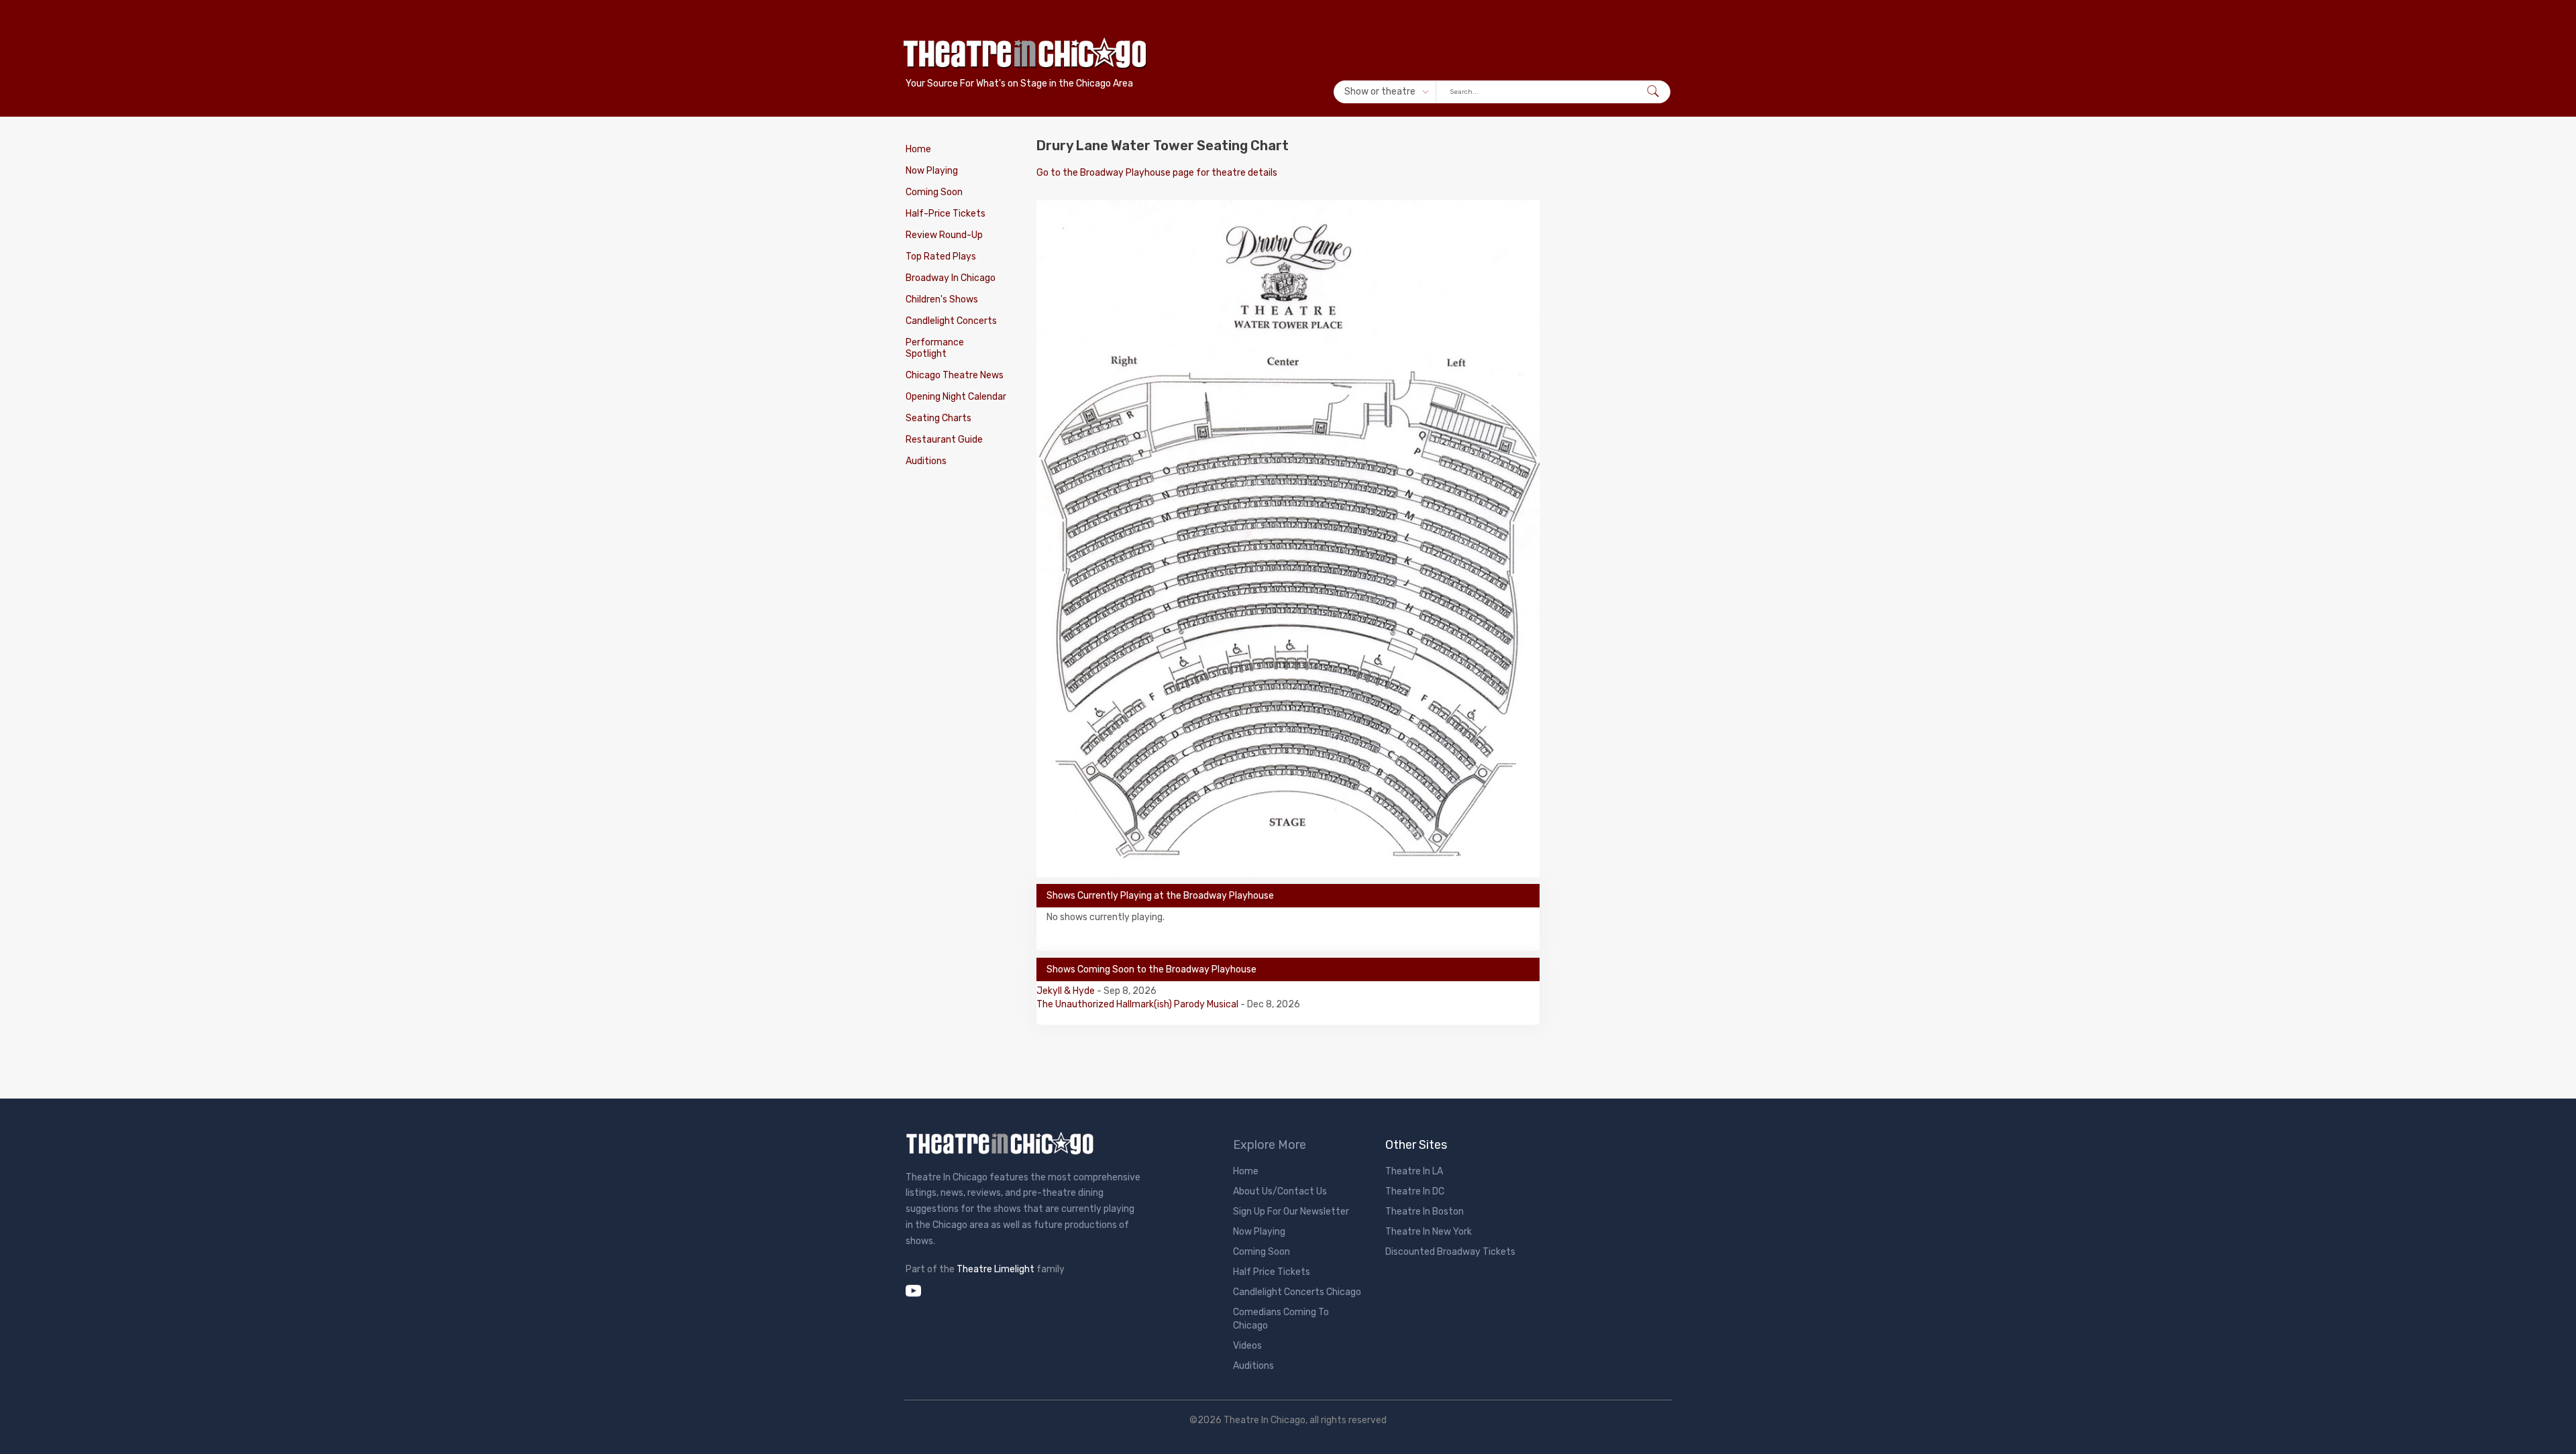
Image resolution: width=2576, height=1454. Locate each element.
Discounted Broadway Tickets (1450, 1252)
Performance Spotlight (935, 348)
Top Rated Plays (941, 257)
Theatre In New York (1429, 1232)
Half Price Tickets (1272, 1272)
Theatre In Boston (1425, 1212)
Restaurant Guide (944, 440)
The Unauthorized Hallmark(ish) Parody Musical (1138, 1004)
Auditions (926, 461)
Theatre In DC (1415, 1191)
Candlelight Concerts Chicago (1297, 1292)
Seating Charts (938, 418)
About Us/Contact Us (1280, 1191)
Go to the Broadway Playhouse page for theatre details (1157, 173)
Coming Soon (934, 192)
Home (918, 149)
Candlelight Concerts (951, 321)
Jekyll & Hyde (1067, 991)
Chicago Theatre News (955, 375)
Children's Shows (942, 299)
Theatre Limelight (996, 1269)
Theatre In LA (1414, 1171)
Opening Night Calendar (956, 397)
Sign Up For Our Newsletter (1291, 1212)
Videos (1247, 1346)
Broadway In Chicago (951, 278)
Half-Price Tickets (946, 214)
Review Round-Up (944, 235)
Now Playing (932, 171)
